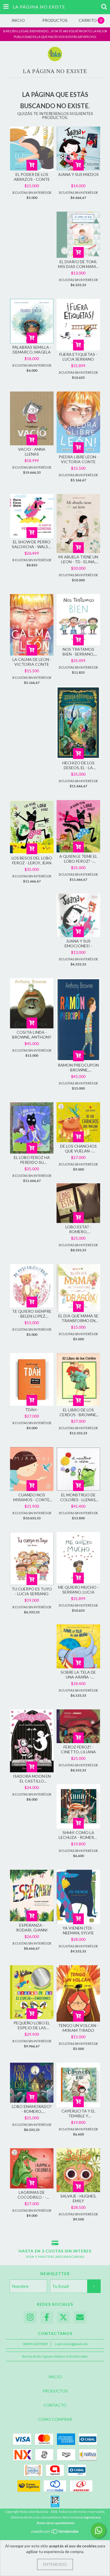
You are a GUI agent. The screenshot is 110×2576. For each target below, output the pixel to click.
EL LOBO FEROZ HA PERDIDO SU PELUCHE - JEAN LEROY (32, 1160)
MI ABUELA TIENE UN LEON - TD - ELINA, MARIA (78, 559)
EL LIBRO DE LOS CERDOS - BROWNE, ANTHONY (78, 1412)
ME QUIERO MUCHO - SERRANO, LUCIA (78, 1590)
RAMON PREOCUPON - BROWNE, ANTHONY (78, 1067)
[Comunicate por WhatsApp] (98, 2530)
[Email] (80, 2317)
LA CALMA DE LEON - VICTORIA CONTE (32, 662)
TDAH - (32, 1410)
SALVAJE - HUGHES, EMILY (78, 2198)
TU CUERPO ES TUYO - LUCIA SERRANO (32, 1591)
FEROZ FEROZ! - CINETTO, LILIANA (78, 1749)
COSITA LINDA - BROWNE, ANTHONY (32, 1035)
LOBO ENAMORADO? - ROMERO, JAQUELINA (32, 2109)
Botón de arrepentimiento (56, 2523)
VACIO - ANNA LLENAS (32, 452)
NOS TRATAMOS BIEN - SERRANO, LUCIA (78, 652)
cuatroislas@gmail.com (71, 2344)
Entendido (55, 2564)
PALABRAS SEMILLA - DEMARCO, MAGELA (32, 350)
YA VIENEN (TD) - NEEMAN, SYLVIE (78, 1930)
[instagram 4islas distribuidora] (30, 2317)
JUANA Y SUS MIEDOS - (78, 177)
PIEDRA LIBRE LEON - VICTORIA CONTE (78, 459)
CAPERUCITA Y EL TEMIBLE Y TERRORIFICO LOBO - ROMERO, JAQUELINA (78, 2113)
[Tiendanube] (55, 2533)
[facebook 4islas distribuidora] (47, 2317)
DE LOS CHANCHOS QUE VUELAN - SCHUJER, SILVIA (78, 1148)
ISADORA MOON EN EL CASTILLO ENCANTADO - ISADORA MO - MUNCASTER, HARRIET (32, 1779)
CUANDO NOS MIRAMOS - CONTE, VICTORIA (32, 1497)
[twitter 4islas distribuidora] (63, 2317)
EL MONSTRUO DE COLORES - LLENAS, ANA (78, 1497)
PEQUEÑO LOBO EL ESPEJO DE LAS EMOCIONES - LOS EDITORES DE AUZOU (32, 2025)
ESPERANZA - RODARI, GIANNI (32, 1928)
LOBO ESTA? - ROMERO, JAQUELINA (78, 1229)
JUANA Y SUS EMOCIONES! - (78, 943)
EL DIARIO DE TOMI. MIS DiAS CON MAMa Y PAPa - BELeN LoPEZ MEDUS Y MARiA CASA (78, 264)
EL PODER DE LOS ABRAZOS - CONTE (32, 177)
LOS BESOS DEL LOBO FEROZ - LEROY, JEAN (32, 860)
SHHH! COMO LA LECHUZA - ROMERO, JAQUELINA (78, 1835)
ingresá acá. (92, 2517)
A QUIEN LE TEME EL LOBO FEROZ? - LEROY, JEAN (78, 859)
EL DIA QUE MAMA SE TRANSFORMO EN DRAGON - (78, 1318)
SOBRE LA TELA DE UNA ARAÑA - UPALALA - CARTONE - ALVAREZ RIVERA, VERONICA (78, 1675)
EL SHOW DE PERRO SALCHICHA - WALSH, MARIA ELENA (32, 544)
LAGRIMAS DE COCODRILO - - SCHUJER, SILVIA (32, 2195)
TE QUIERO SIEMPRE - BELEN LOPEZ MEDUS (32, 1314)
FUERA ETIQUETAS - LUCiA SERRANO (78, 357)
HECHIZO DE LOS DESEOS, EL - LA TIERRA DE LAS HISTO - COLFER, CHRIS (78, 765)
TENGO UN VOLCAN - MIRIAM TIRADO (78, 2028)
